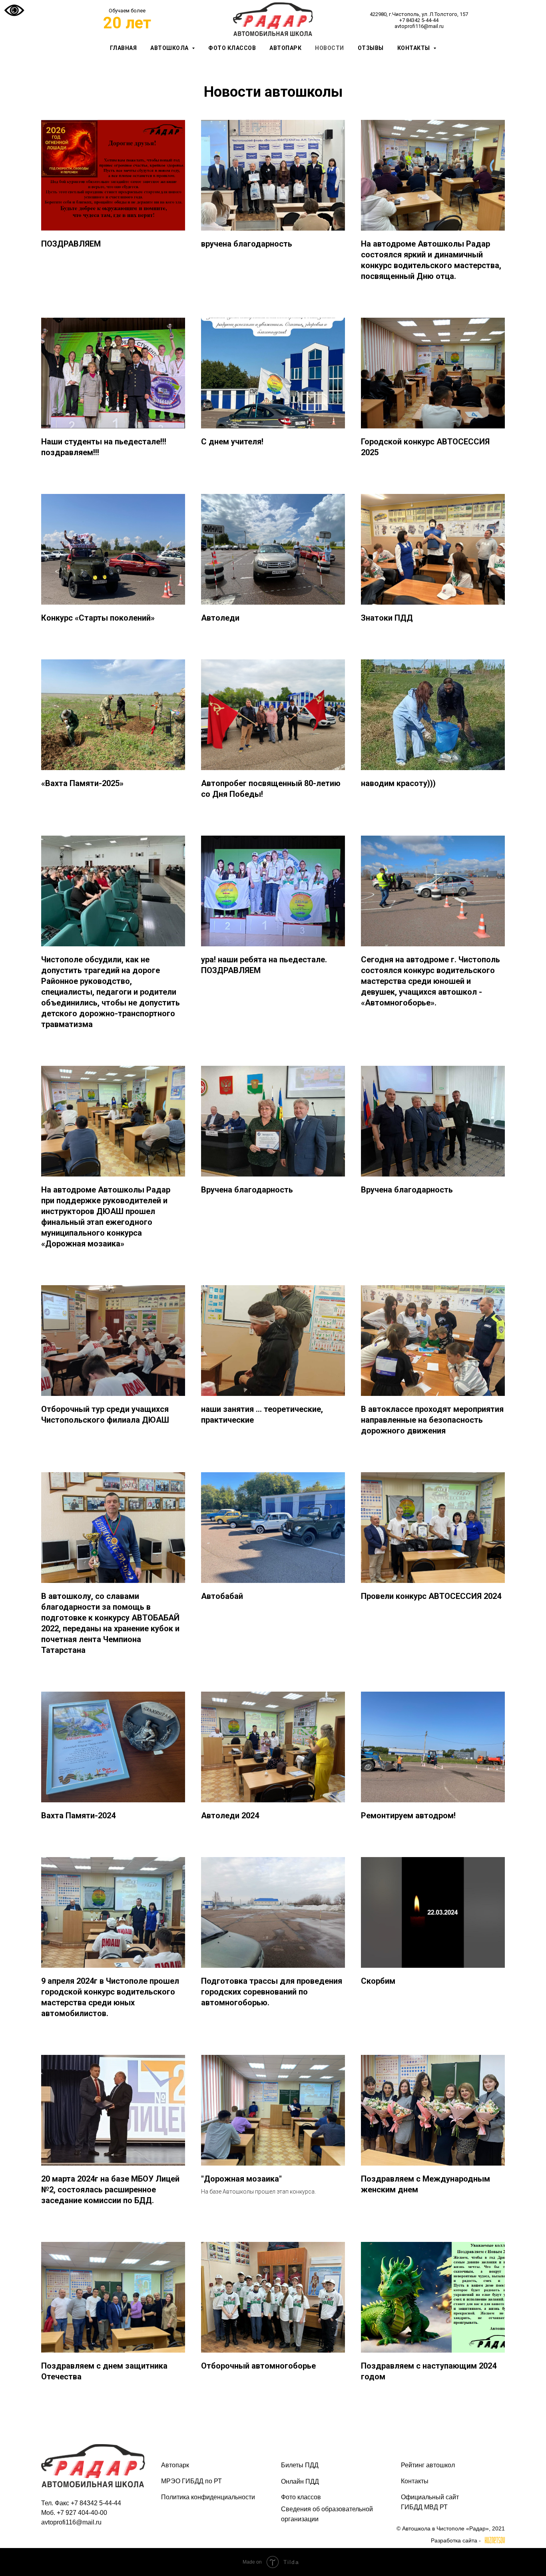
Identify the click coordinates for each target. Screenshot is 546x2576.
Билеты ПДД (300, 2465)
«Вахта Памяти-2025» (82, 783)
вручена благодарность (247, 244)
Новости (330, 48)
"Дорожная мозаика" (241, 2179)
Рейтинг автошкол (428, 2465)
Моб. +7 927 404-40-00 (74, 2513)
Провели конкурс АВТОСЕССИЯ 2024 (431, 1596)
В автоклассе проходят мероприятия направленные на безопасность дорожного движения (432, 1420)
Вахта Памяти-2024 (78, 1816)
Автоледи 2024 (230, 1816)
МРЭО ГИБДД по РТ (191, 2481)
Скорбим (378, 1981)
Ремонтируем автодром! (408, 1816)
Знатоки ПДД (387, 618)
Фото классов (232, 48)
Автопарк (285, 48)
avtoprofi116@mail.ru (419, 26)
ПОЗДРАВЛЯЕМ (71, 244)
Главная (124, 48)
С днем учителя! (232, 442)
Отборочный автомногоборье (258, 2366)
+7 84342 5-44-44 (419, 20)
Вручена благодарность (247, 1190)
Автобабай (222, 1596)
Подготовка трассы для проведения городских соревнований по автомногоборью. (272, 1992)
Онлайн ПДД (300, 2481)
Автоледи (220, 618)
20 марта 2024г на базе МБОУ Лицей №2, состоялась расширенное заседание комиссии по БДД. (110, 2190)
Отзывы (371, 48)
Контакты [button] (414, 48)
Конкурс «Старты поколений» (98, 618)
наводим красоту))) (398, 783)
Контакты (415, 2481)
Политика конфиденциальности (208, 2497)
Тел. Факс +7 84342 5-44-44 (81, 2503)
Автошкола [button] (170, 48)
